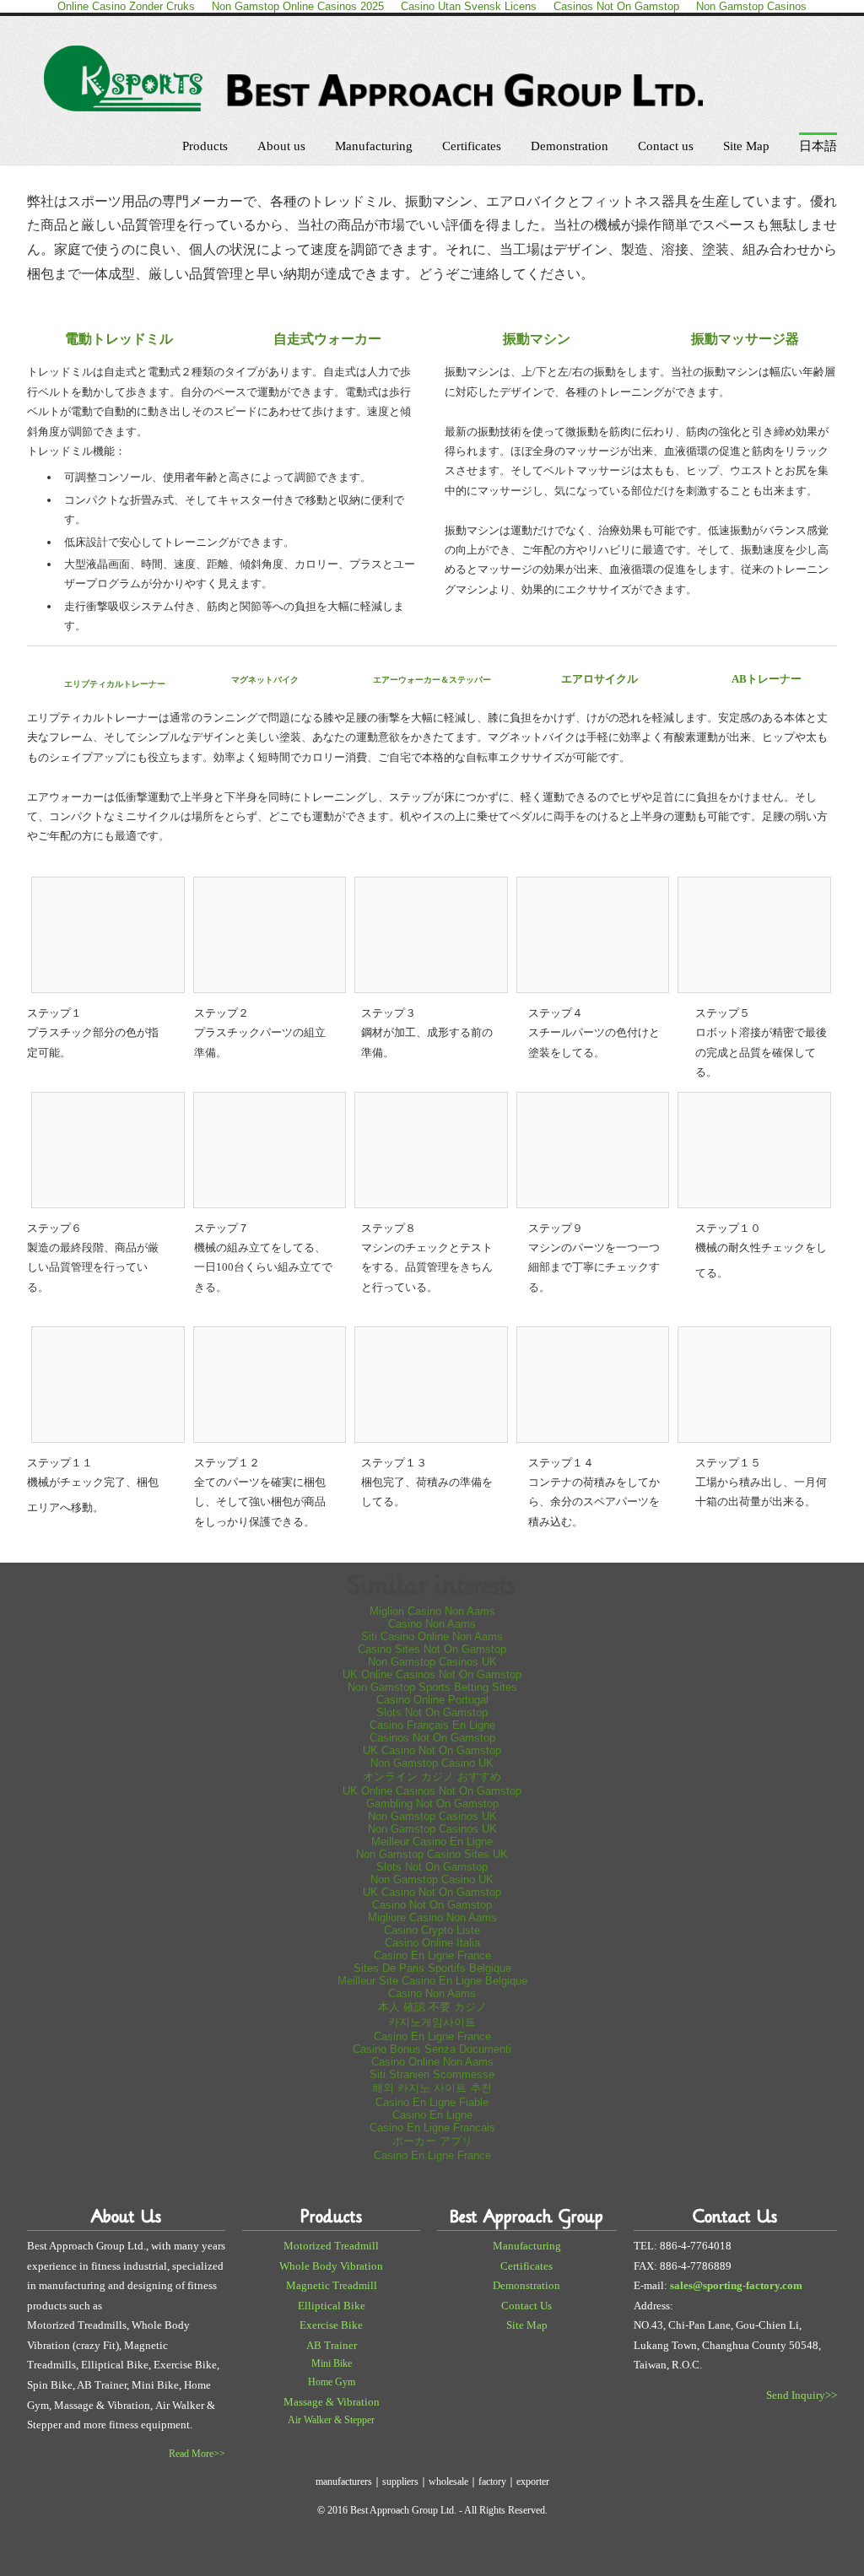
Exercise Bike (331, 2325)
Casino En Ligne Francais (432, 2128)
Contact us (666, 146)
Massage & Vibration (332, 2402)
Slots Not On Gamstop (432, 1712)
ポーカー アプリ (432, 2141)
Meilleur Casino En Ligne (432, 1842)
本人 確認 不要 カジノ (432, 2007)
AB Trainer (332, 2345)
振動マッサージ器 (745, 339)
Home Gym (332, 2382)
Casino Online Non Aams (432, 2062)
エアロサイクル (599, 679)
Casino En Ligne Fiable (432, 2102)
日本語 (818, 146)
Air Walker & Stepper (331, 2420)
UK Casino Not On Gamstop (432, 1750)
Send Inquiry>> (802, 2395)
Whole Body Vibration (331, 2266)
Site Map (746, 146)
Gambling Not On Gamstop (432, 1804)
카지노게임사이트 (432, 2022)
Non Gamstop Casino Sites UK (432, 1854)
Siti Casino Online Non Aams (432, 1636)
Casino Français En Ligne (432, 1725)
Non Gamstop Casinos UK (432, 1662)
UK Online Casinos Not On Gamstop (432, 1674)
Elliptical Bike (332, 2306)
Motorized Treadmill (331, 2246)
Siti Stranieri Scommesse (432, 2074)
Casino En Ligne (432, 2115)
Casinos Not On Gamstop (432, 1738)
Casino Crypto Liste (432, 1930)
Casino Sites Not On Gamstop (432, 1649)
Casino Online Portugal (432, 1700)
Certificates (472, 146)
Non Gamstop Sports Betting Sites (432, 1687)
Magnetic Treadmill (332, 2285)
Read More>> (197, 2454)
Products (205, 146)
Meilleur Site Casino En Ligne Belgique (432, 1981)
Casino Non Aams (432, 1624)
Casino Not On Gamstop (432, 1905)
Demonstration (570, 146)
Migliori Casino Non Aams (432, 1611)
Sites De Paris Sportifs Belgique (432, 1968)
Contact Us (526, 2306)
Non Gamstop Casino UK (432, 1763)
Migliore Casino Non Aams (432, 1917)
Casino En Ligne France (432, 1955)
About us (281, 146)
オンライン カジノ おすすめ (432, 1777)
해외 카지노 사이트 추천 (432, 2088)
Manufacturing (374, 146)
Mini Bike (332, 2363)
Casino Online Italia (432, 1943)
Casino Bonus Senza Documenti (432, 2049)
